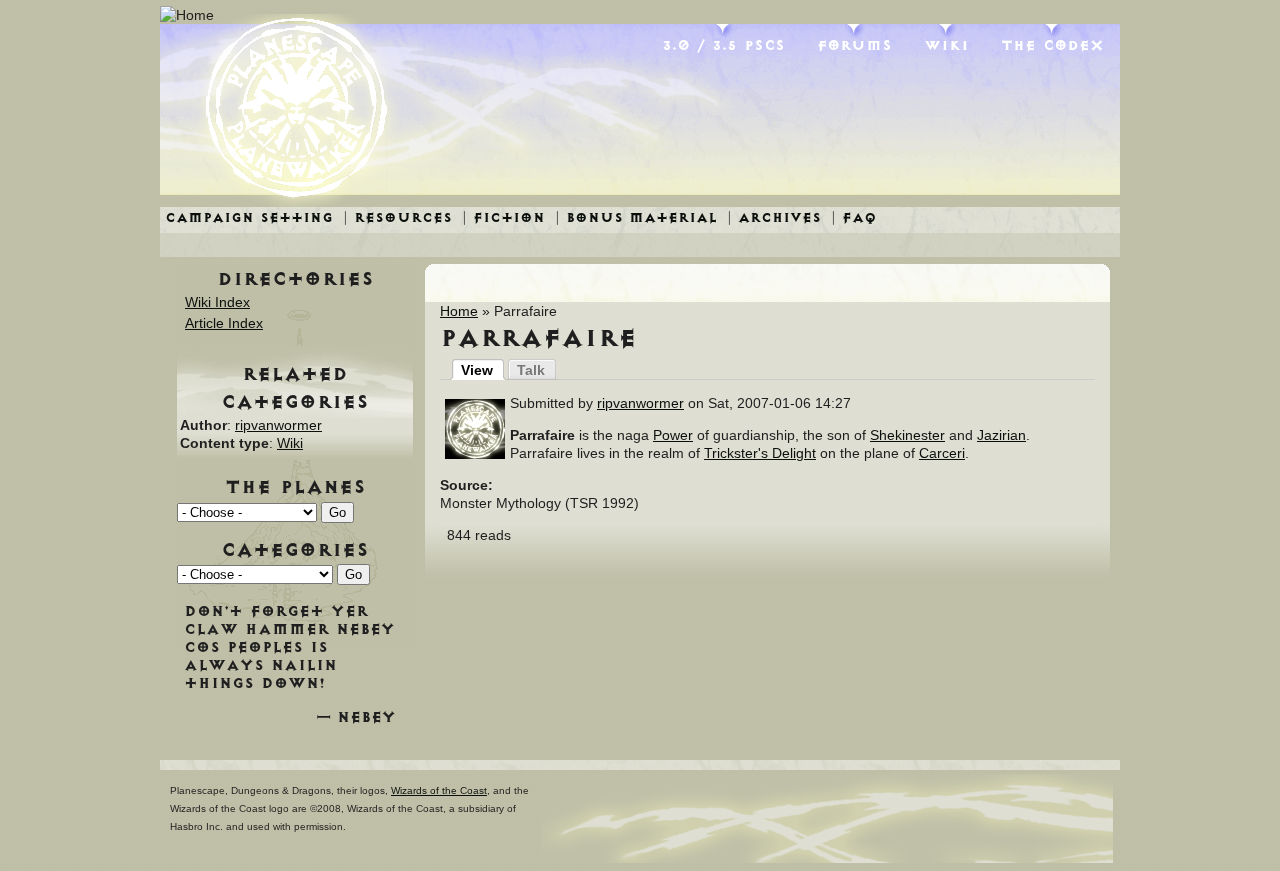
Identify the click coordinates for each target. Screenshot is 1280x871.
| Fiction (503, 217)
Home (459, 311)
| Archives (774, 217)
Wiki (946, 45)
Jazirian (1001, 435)
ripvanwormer (640, 403)
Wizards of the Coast (439, 790)
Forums (854, 45)
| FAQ (854, 217)
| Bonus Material (636, 217)
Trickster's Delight (760, 453)
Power (673, 435)
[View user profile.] (475, 454)
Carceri (942, 453)
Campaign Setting (249, 217)
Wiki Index (217, 302)
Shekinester (907, 435)
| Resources (397, 217)
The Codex (1052, 45)
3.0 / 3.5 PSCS (723, 45)
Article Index (224, 323)
